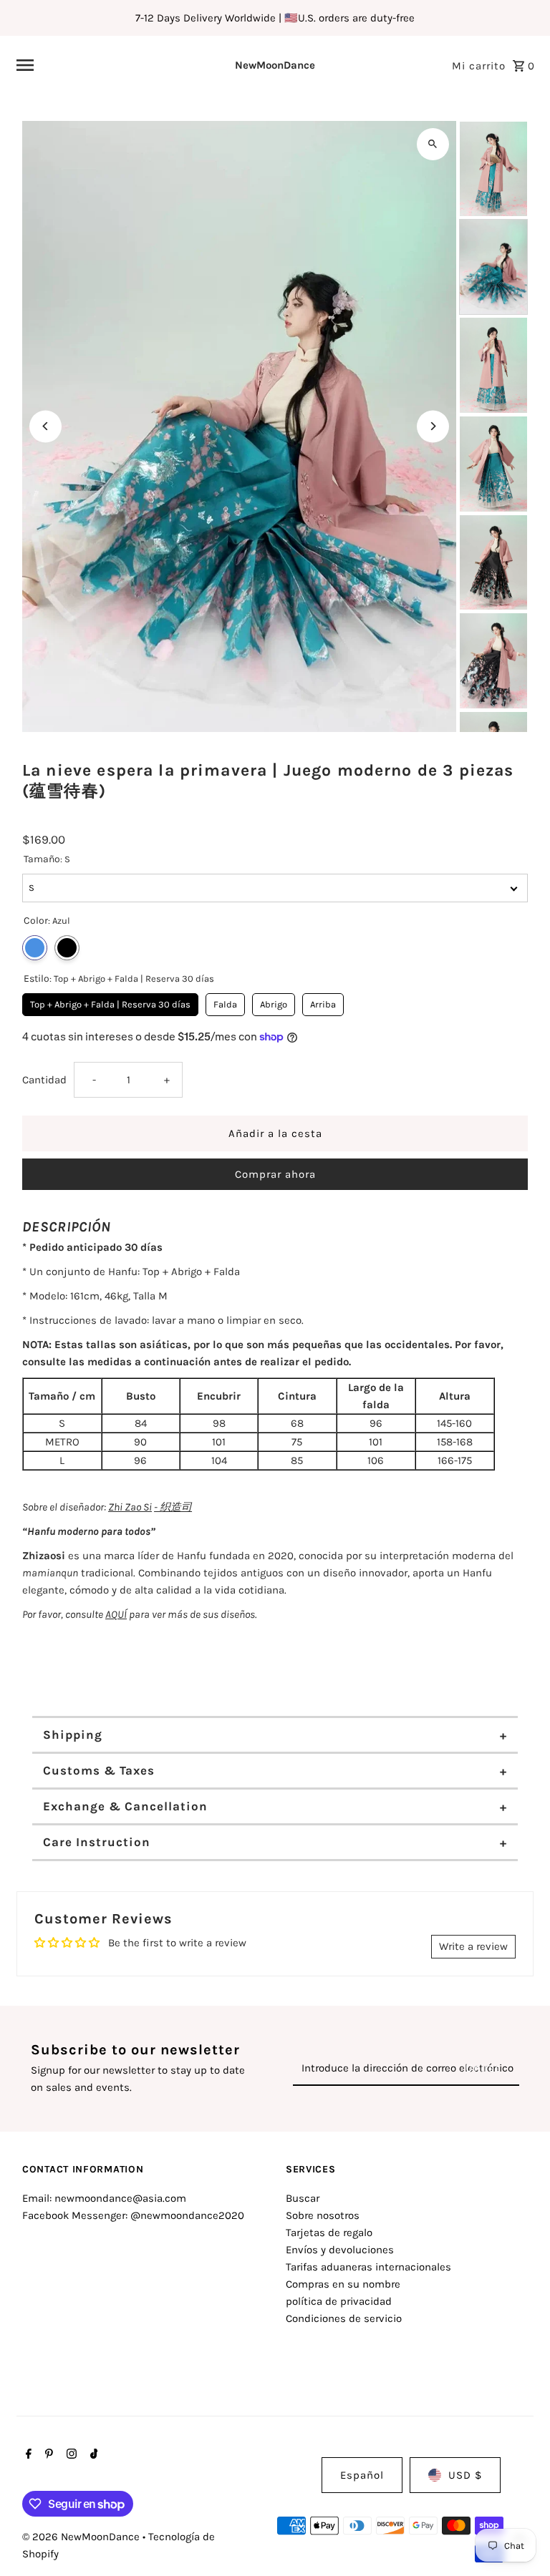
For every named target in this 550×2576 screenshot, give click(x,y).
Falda (225, 1001)
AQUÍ (116, 1614)
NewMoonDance (275, 65)
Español (362, 2475)
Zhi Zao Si (130, 1507)
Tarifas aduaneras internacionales (368, 2267)
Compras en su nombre (343, 2284)
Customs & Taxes (99, 1770)
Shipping (73, 1735)
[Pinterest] (47, 2455)
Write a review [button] (473, 1946)
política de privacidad (339, 2301)
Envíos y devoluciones (340, 2250)
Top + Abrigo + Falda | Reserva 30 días (111, 1001)
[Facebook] (27, 2455)
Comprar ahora (275, 1174)
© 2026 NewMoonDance (82, 2537)
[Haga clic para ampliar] (433, 144)
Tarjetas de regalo (329, 2233)
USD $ (465, 2475)
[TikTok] (92, 2455)
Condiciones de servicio (344, 2318)
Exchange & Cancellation (125, 1806)
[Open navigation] (104, 65)
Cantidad (44, 1080)
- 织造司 (173, 1507)
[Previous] (45, 426)
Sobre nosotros (323, 2215)
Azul (35, 948)
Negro (67, 948)
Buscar (303, 2198)
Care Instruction (97, 1842)
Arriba (323, 1001)
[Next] (433, 426)
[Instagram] (70, 2455)
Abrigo (274, 1001)
